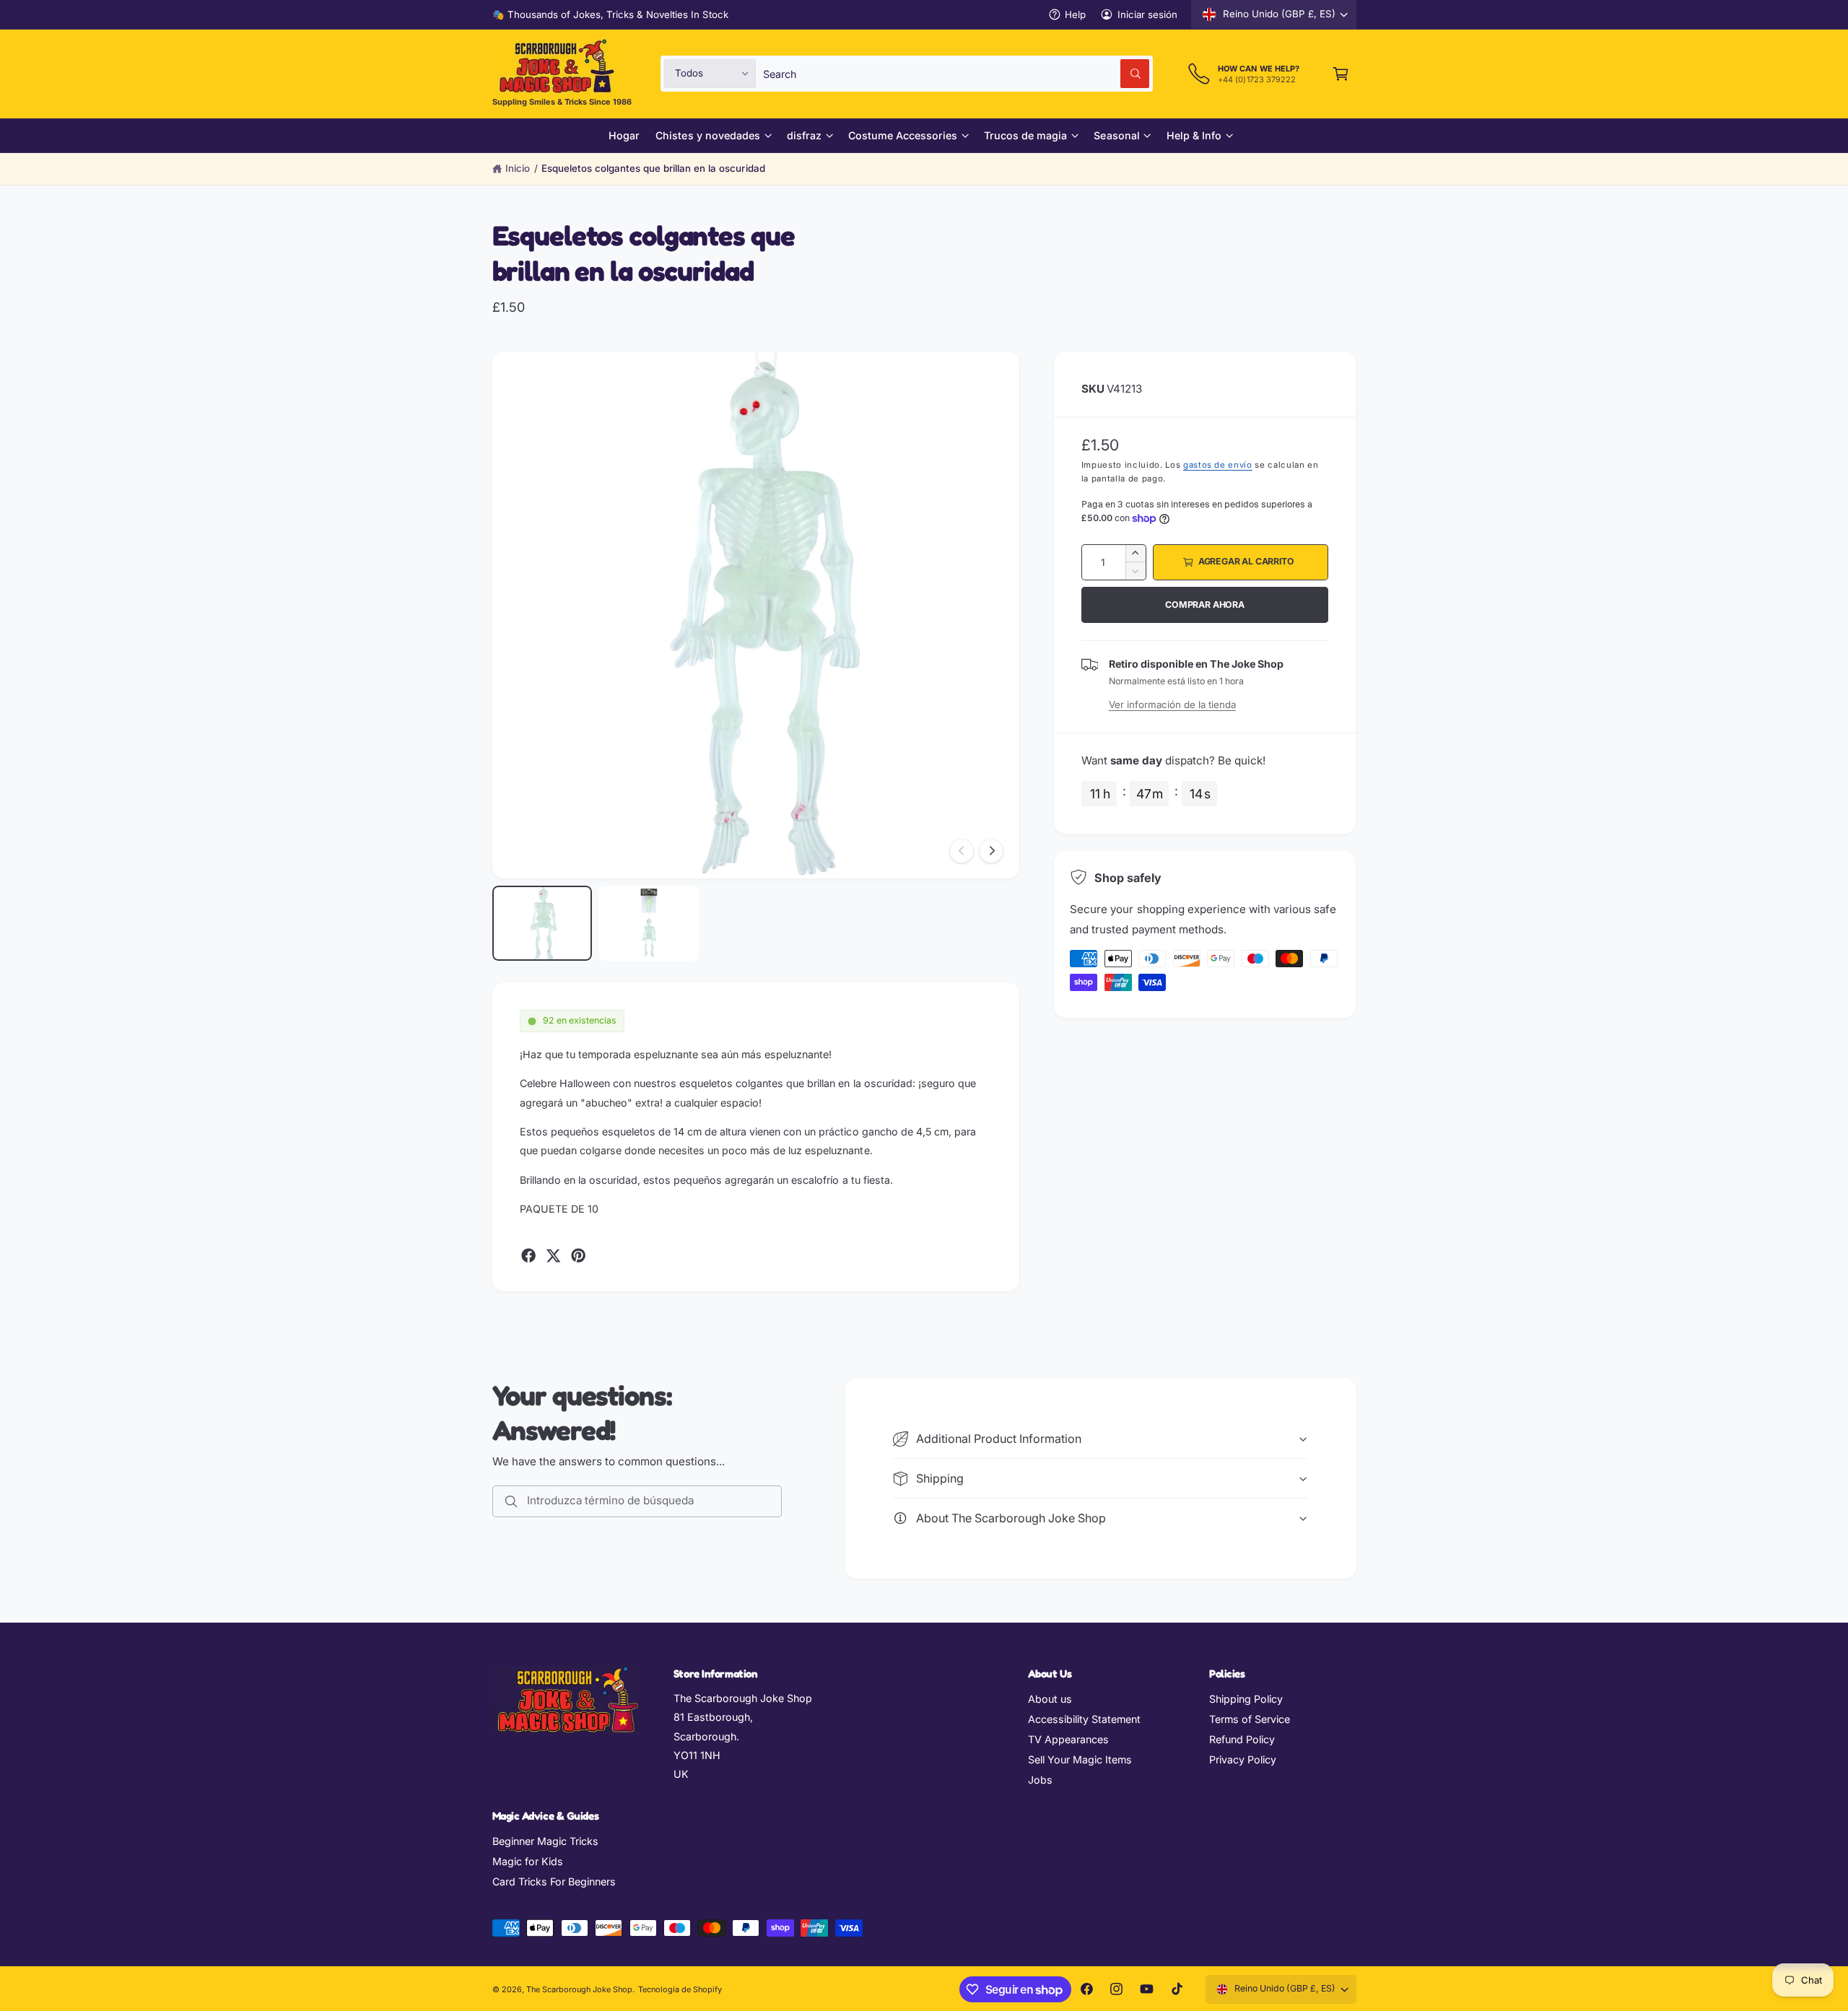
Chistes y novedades (707, 135)
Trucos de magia (1025, 135)
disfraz (804, 135)
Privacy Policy (1243, 1759)
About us (1050, 1699)
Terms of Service (1250, 1719)
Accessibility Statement (1084, 1719)
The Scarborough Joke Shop (579, 1989)
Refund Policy (1242, 1739)
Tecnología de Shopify (680, 1989)
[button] (1341, 73)
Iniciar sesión (1147, 14)
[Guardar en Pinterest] (578, 1255)
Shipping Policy (1246, 1699)
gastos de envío (1218, 465)
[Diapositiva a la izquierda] (962, 851)
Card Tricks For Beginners (554, 1881)
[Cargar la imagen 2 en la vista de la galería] (649, 923)
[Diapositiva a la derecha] (991, 851)
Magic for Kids (528, 1861)
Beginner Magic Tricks (545, 1841)
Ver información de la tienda (1172, 704)
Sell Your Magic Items (1080, 1759)
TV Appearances (1068, 1739)
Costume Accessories (903, 135)
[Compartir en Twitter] (553, 1255)
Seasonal (1116, 135)
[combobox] (956, 73)
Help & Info (1194, 135)
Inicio (518, 168)
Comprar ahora (1205, 605)
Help (1075, 14)
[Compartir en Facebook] (528, 1255)
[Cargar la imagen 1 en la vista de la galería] (542, 923)
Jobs (1040, 1780)
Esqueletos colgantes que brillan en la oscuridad (653, 168)
